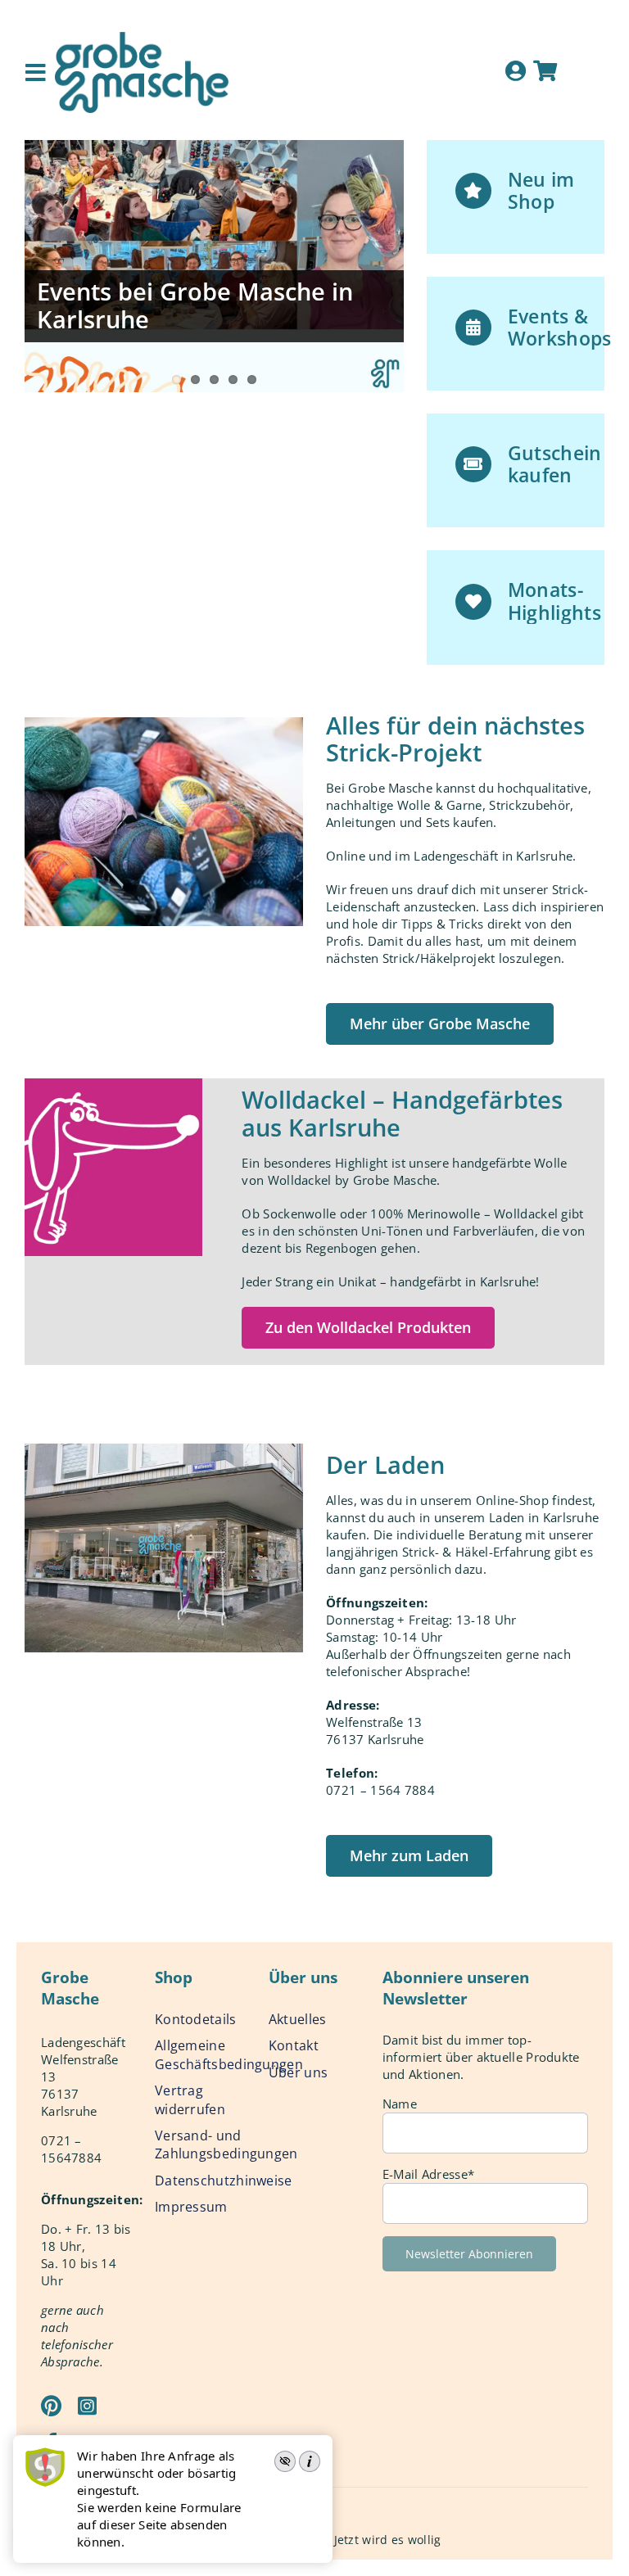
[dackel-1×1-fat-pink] (113, 1084)
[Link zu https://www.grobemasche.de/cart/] (545, 70)
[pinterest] (51, 2406)
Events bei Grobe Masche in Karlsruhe (195, 305)
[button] (440, 1024)
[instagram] (87, 2406)
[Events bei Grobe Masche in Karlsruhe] (214, 266)
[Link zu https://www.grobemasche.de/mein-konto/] (516, 70)
